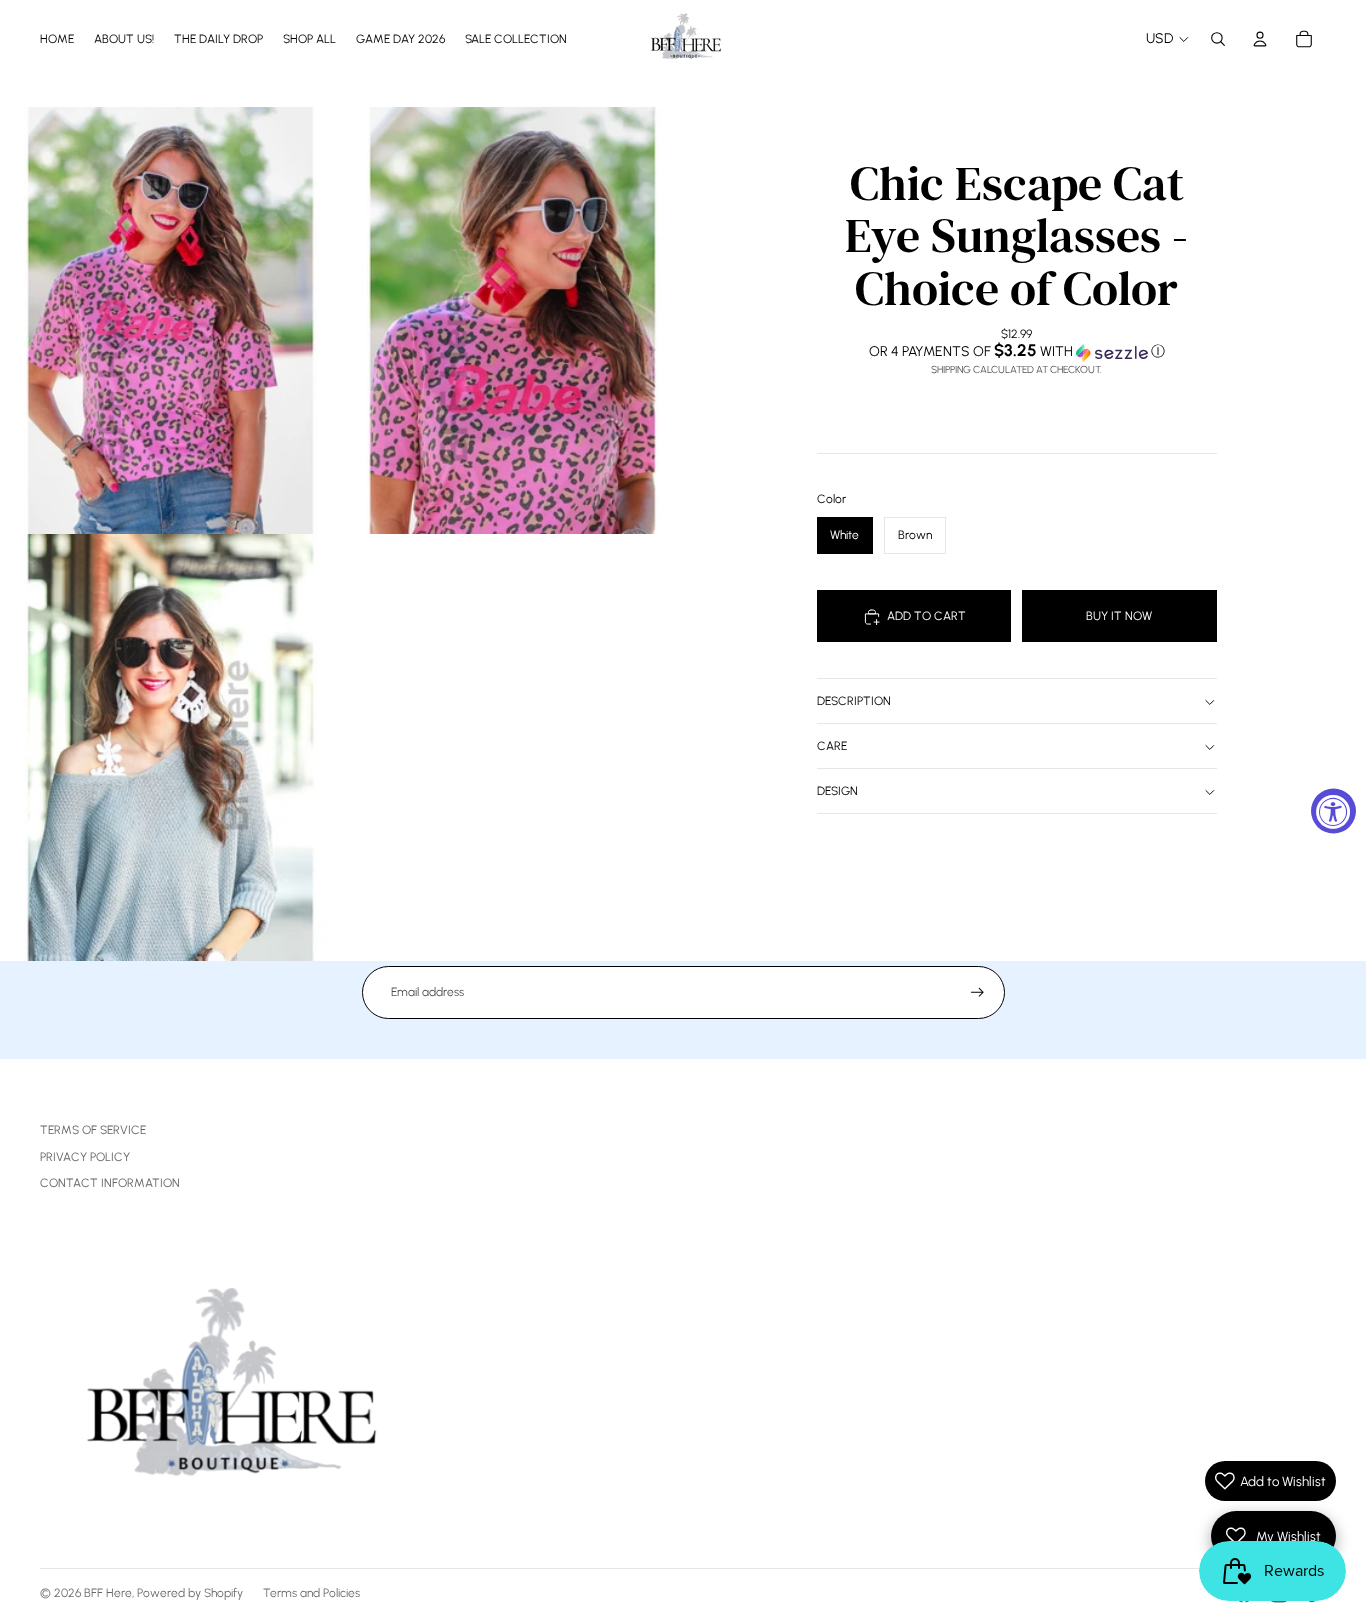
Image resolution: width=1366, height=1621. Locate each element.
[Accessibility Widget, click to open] (1333, 810)
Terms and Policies (311, 1593)
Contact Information (110, 1183)
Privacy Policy (85, 1157)
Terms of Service (93, 1130)
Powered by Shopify (190, 1593)
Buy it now (1119, 616)
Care (832, 747)
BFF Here (108, 1593)
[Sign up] (977, 992)
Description (854, 702)
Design (837, 792)
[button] (1017, 352)
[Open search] (1218, 39)
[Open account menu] (1260, 39)
